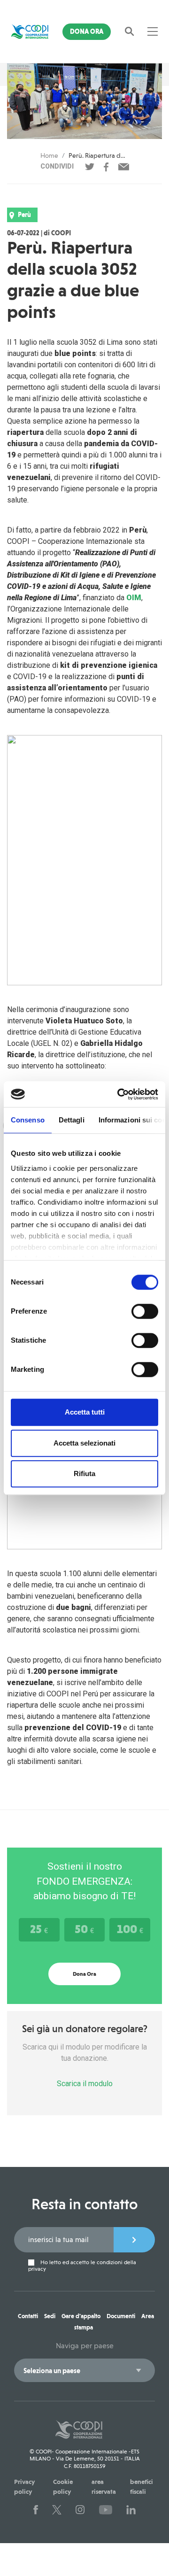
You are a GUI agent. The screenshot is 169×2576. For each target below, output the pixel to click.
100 (130, 1929)
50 (84, 1929)
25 (39, 1929)
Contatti (28, 2316)
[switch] (145, 1311)
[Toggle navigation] (153, 31)
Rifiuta (84, 1474)
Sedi (50, 2316)
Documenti (121, 2316)
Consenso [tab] (28, 1120)
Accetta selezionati (84, 1443)
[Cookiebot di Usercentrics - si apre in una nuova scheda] (119, 1094)
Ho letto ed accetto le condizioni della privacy (82, 2266)
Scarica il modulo (85, 2084)
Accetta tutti (85, 1412)
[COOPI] (30, 31)
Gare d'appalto (81, 2316)
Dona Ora (87, 31)
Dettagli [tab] (72, 1120)
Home (49, 155)
